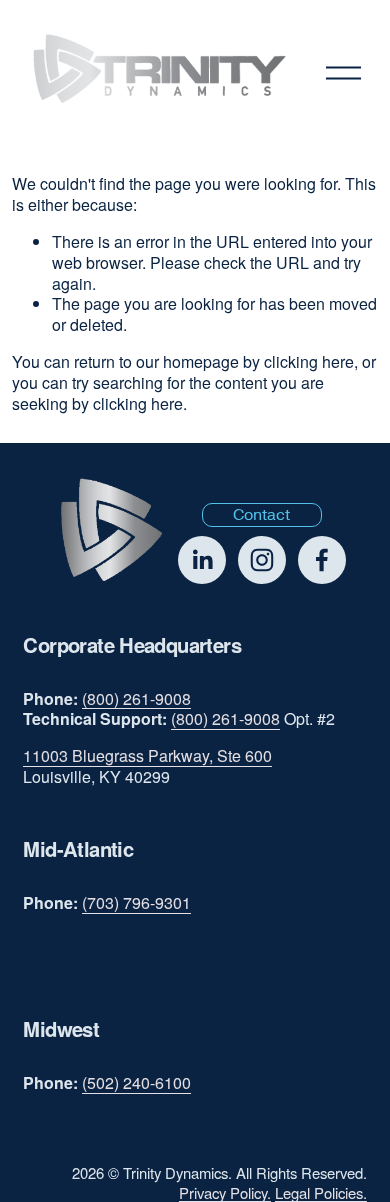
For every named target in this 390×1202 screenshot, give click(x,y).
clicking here (309, 361)
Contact (261, 515)
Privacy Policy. (225, 1192)
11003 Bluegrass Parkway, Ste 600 (147, 756)
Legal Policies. (321, 1192)
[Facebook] (322, 560)
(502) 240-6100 (136, 1083)
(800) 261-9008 (136, 699)
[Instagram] (262, 560)
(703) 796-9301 (136, 903)
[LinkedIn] (202, 560)
